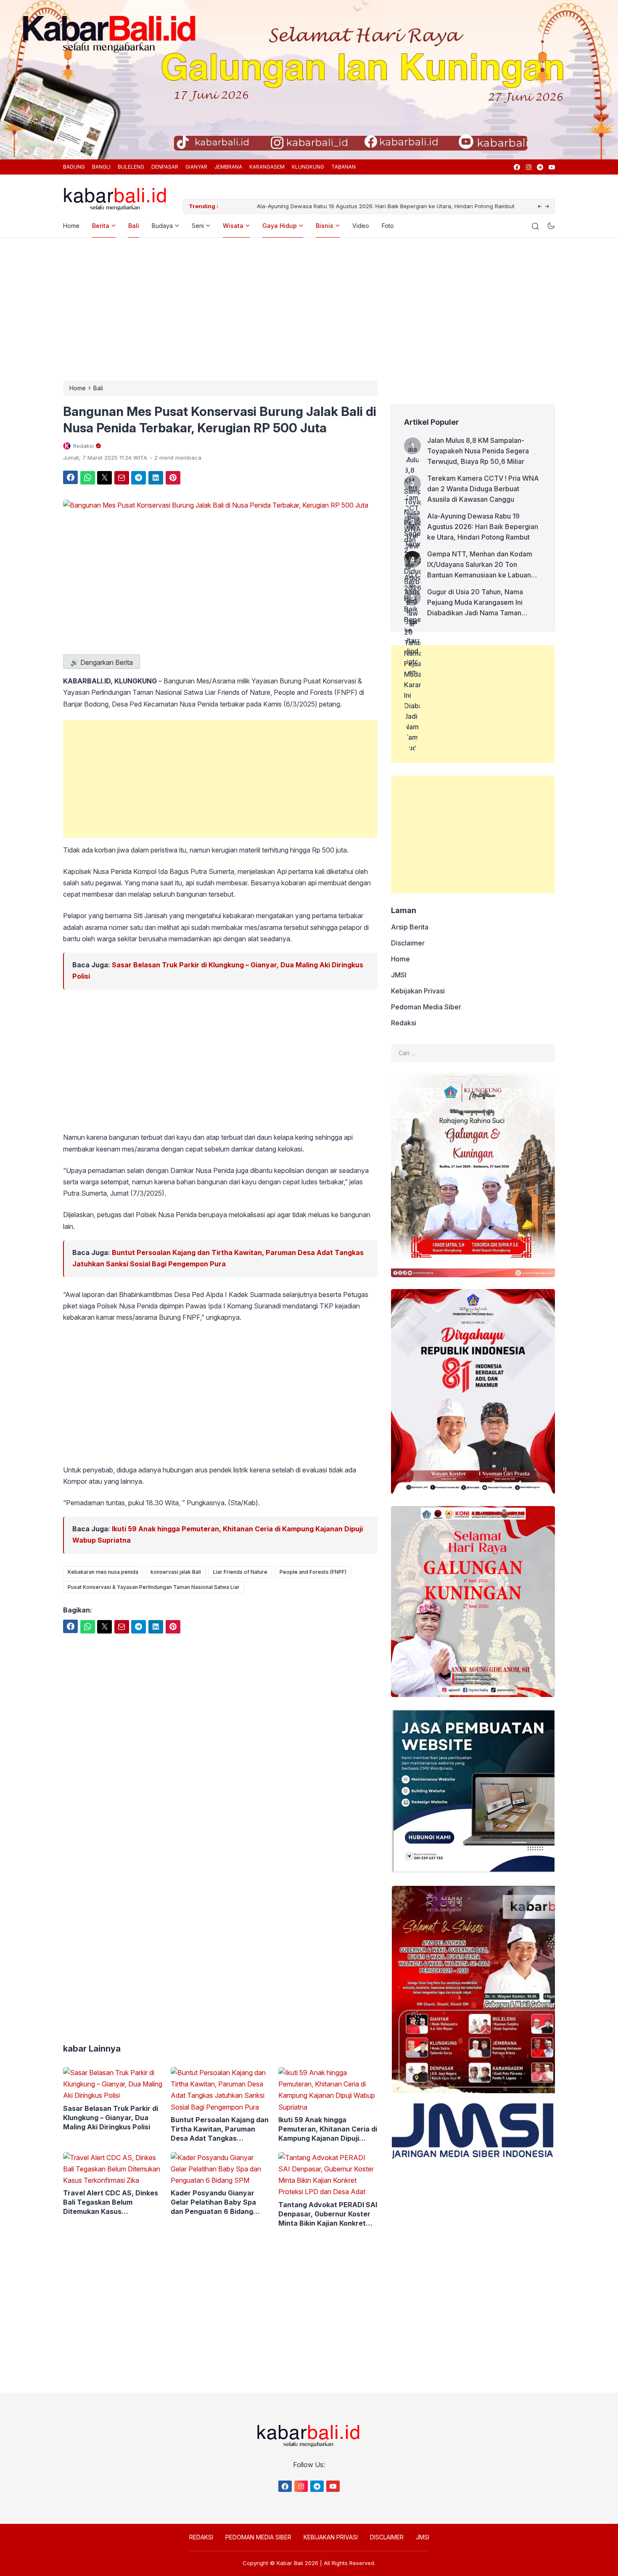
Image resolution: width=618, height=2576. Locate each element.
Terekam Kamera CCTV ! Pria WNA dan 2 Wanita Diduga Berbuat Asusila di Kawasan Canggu (483, 489)
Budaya (162, 226)
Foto (388, 226)
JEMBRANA (228, 167)
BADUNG (74, 167)
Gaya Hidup (280, 226)
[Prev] (540, 207)
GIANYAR (196, 167)
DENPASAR (165, 167)
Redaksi (404, 1023)
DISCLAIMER (387, 2537)
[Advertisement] (309, 309)
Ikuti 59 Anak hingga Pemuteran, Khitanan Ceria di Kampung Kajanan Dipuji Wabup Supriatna (328, 2129)
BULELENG (131, 167)
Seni (198, 226)
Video (361, 226)
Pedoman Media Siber (426, 1007)
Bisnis (325, 226)
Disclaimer (408, 943)
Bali (134, 226)
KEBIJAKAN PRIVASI (331, 2537)
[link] (516, 167)
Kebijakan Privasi (418, 991)
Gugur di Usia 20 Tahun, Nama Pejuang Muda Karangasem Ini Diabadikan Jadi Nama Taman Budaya (475, 603)
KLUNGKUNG (308, 167)
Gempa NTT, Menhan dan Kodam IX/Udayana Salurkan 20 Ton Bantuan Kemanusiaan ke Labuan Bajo (480, 565)
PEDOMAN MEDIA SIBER (258, 2537)
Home (71, 226)
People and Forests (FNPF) (313, 1572)
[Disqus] (220, 1893)
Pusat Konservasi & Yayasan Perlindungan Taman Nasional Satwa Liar (154, 1587)
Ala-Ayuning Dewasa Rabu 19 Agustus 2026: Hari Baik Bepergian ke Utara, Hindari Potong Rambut (351, 206)
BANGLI (101, 167)
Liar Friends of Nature (240, 1572)
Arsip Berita (410, 927)
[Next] (547, 207)
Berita (101, 226)
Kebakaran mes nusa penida (103, 1572)
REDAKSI (201, 2537)
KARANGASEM (267, 167)
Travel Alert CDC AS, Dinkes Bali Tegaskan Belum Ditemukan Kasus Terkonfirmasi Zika (111, 2202)
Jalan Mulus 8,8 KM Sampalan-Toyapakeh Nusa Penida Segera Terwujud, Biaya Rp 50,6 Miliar (478, 451)
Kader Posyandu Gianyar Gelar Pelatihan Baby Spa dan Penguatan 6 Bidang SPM (213, 2202)
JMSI (399, 975)
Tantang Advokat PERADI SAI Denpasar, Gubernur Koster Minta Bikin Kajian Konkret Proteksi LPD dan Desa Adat (328, 2214)
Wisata (233, 226)
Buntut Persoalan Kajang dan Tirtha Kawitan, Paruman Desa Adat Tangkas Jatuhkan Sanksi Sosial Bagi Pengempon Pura (220, 2129)
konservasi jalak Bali (176, 1572)
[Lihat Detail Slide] (309, 77)
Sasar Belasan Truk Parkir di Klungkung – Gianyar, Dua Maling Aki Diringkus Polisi (111, 2118)
